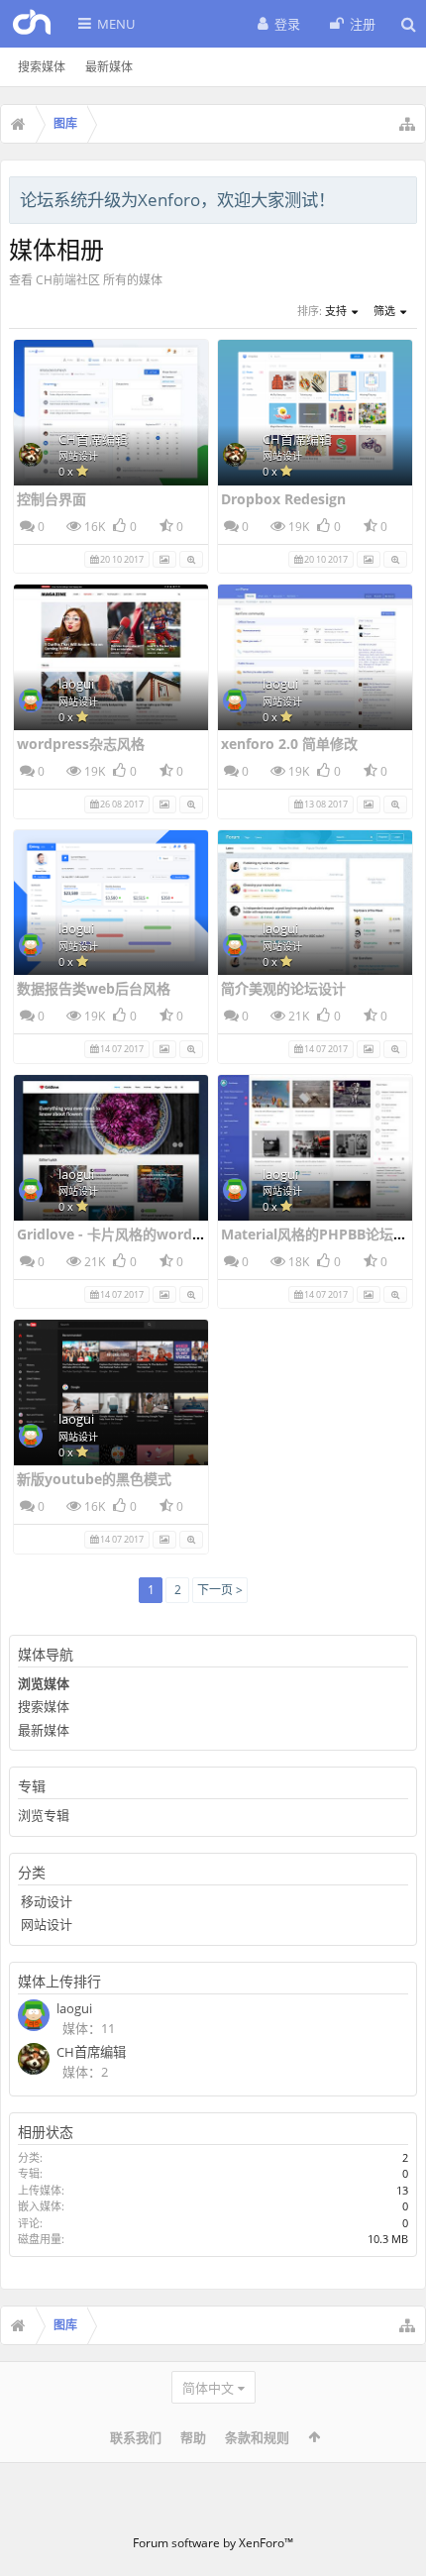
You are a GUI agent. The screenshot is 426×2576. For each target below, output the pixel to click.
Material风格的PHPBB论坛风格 (321, 1234)
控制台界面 (52, 499)
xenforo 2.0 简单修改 (289, 744)
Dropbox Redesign (283, 499)
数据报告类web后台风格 (94, 988)
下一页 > (220, 1590)
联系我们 (136, 2437)
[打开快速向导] (407, 124)
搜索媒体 (42, 67)
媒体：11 (89, 2028)
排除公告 (403, 197)
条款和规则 (257, 2437)
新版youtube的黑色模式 (94, 1479)
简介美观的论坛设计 (283, 988)
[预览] (191, 558)
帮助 (193, 2437)
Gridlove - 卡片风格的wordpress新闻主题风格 (164, 1234)
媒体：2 (85, 2072)
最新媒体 (109, 67)
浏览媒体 (44, 1683)
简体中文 (208, 2388)
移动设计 (47, 1901)
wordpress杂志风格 (81, 744)
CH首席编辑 (93, 439)
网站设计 (78, 456)
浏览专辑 (44, 1815)
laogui (76, 684)
